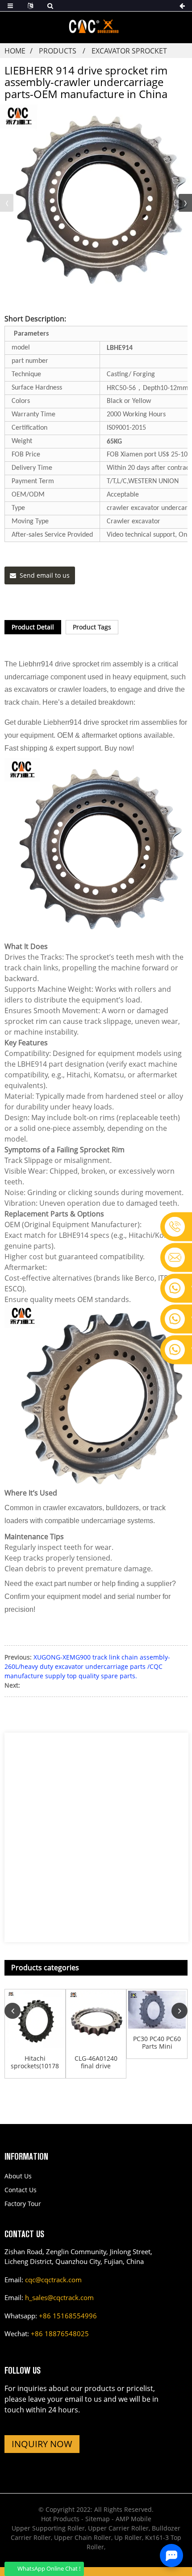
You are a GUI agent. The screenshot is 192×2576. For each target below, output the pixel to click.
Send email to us (45, 575)
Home (15, 51)
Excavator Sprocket (129, 51)
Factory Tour (23, 2204)
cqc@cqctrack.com (53, 2280)
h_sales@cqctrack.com (59, 2297)
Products (58, 51)
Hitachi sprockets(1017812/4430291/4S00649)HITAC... (35, 2062)
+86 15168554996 (68, 2316)
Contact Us (21, 2190)
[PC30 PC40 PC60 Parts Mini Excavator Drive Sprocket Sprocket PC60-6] (157, 2010)
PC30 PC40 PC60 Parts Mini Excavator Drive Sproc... (157, 2043)
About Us (18, 2176)
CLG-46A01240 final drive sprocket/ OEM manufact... (96, 2062)
